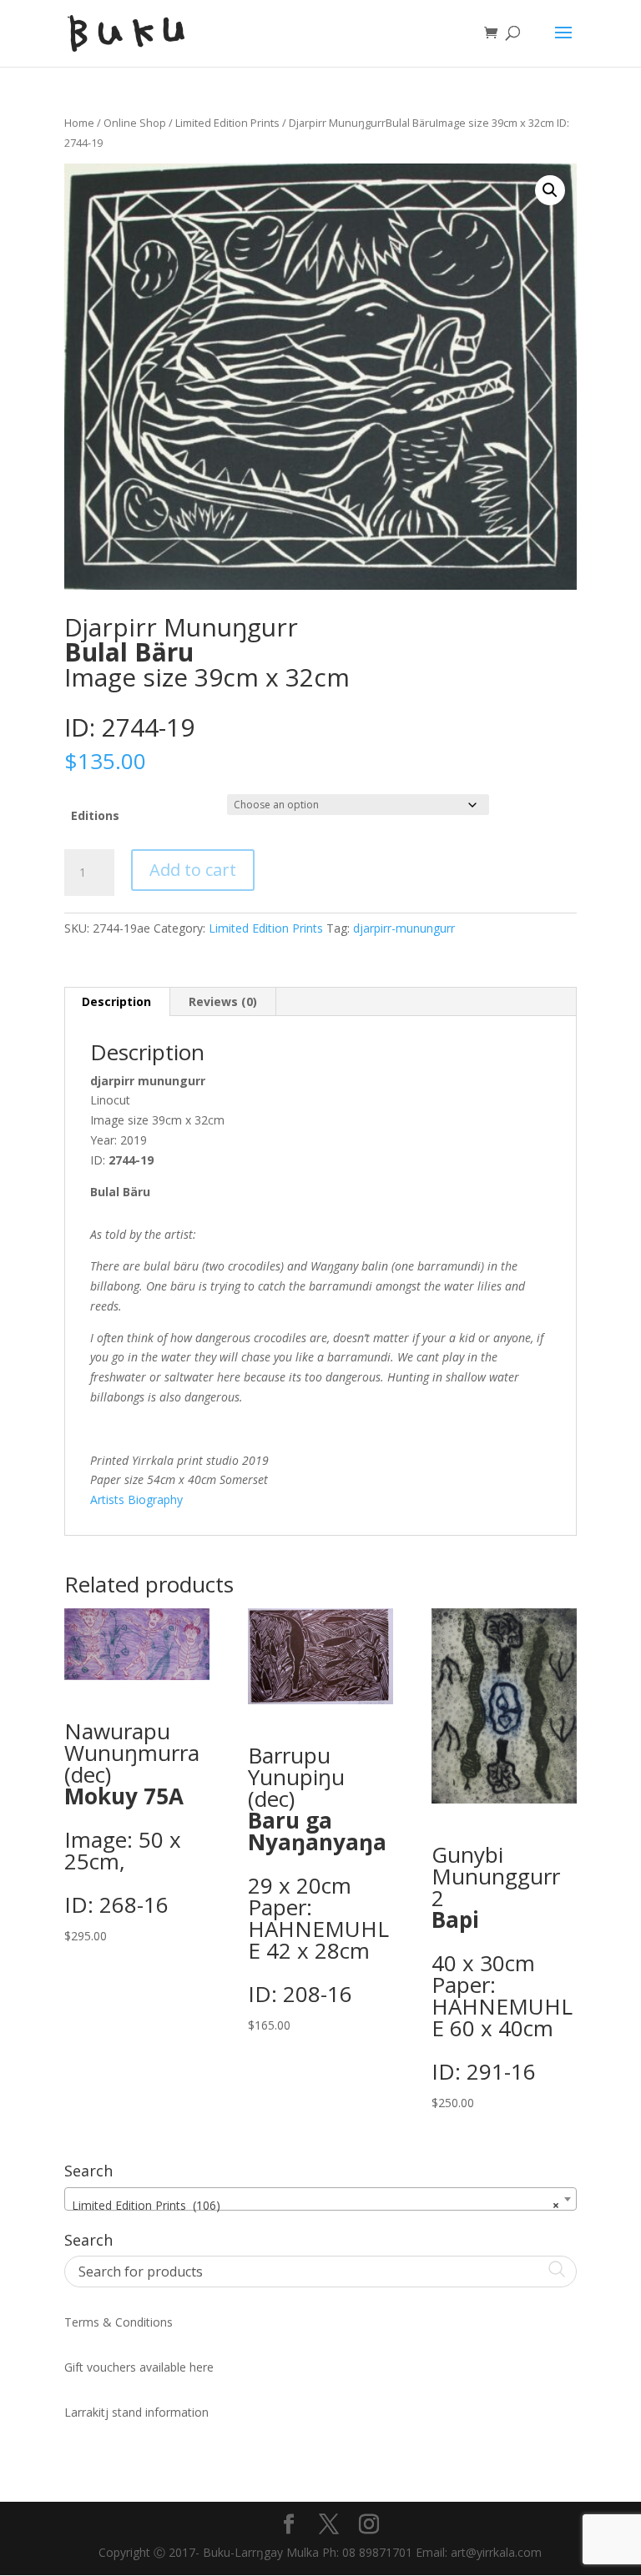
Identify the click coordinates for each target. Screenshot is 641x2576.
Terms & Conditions (119, 2322)
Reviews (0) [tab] (223, 1001)
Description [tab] (116, 1001)
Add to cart (193, 870)
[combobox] (320, 2199)
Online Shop (135, 123)
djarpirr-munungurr (404, 928)
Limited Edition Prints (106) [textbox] (315, 2205)
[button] (550, 190)
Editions (95, 815)
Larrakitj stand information (136, 2412)
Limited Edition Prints (227, 123)
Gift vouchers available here (139, 2367)
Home (79, 123)
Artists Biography (136, 1499)
